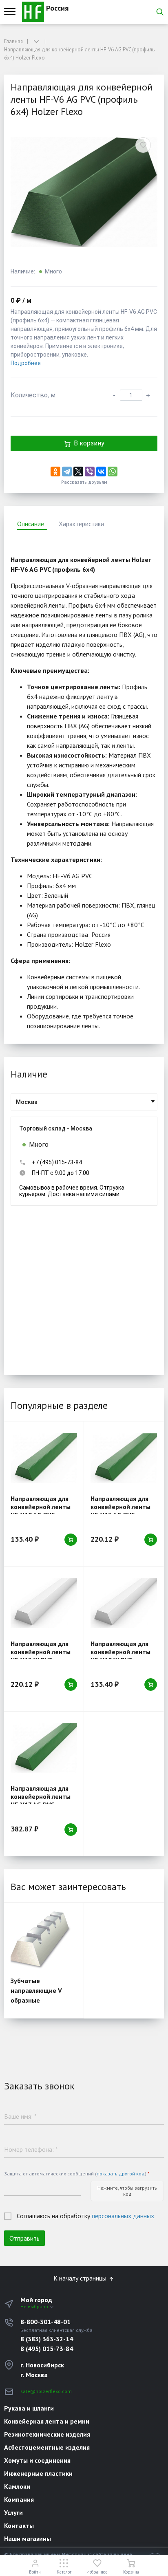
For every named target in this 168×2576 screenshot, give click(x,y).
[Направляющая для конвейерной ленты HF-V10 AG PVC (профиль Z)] (44, 1458)
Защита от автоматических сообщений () (77, 2174)
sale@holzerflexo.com (46, 2391)
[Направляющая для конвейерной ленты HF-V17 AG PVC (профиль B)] (44, 1748)
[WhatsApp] (113, 472)
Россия (56, 8)
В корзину (89, 443)
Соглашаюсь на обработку (85, 2216)
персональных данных (123, 2216)
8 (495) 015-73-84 (47, 2349)
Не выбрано (35, 2306)
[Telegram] (67, 472)
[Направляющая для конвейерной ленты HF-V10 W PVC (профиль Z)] (124, 1603)
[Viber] (90, 472)
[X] (78, 472)
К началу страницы (81, 2278)
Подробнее (26, 363)
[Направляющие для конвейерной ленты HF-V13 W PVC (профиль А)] (44, 1603)
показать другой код (121, 2174)
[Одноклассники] (55, 472)
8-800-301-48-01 (45, 2322)
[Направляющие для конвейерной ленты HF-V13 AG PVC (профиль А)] (124, 1458)
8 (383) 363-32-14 (47, 2339)
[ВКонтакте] (101, 472)
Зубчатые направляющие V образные (36, 1990)
